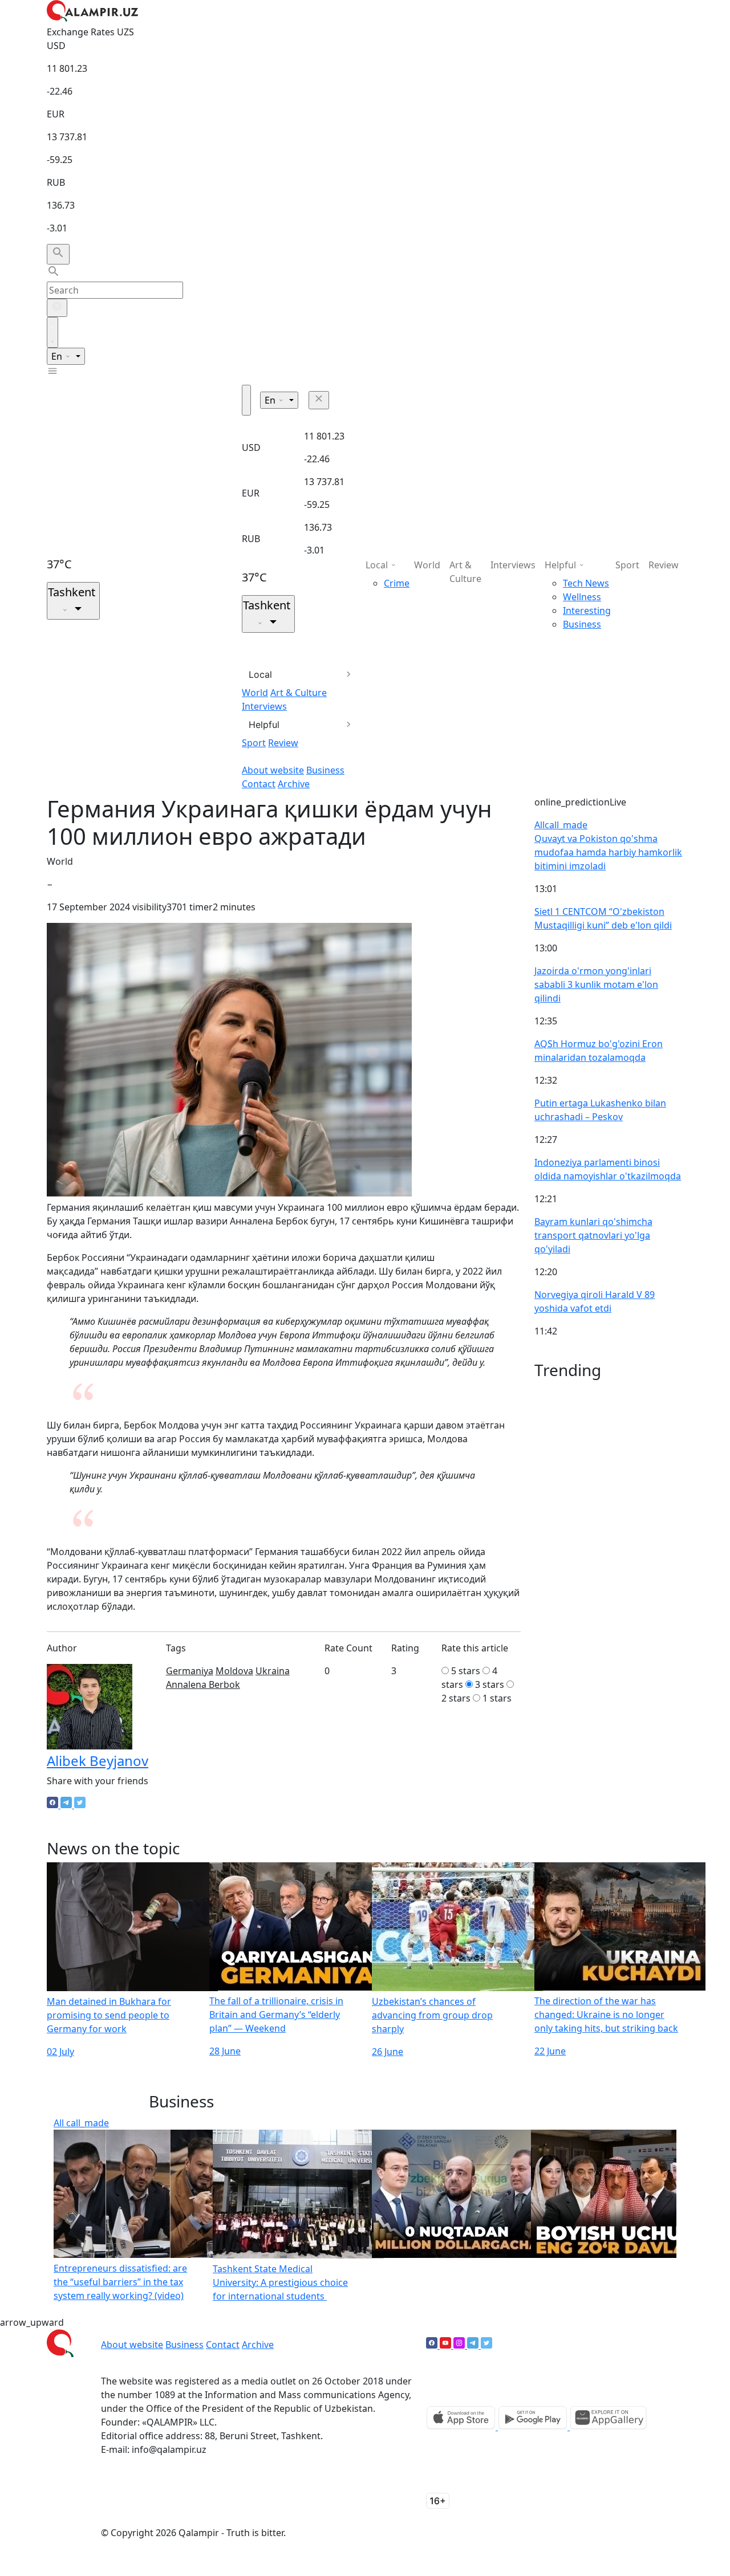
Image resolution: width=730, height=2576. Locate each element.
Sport (254, 743)
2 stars (456, 1698)
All (561, 825)
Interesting (587, 611)
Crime (397, 583)
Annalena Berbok (203, 1684)
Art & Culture (299, 693)
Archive (294, 784)
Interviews (264, 706)
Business (325, 770)
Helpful (264, 725)
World (255, 693)
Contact (259, 784)
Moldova (234, 1671)
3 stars (490, 1684)
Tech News (586, 583)
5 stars (466, 1671)
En (58, 356)
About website (273, 770)
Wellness (582, 597)
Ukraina (273, 1671)
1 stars (497, 1698)
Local (260, 674)
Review (283, 743)
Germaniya (190, 1671)
